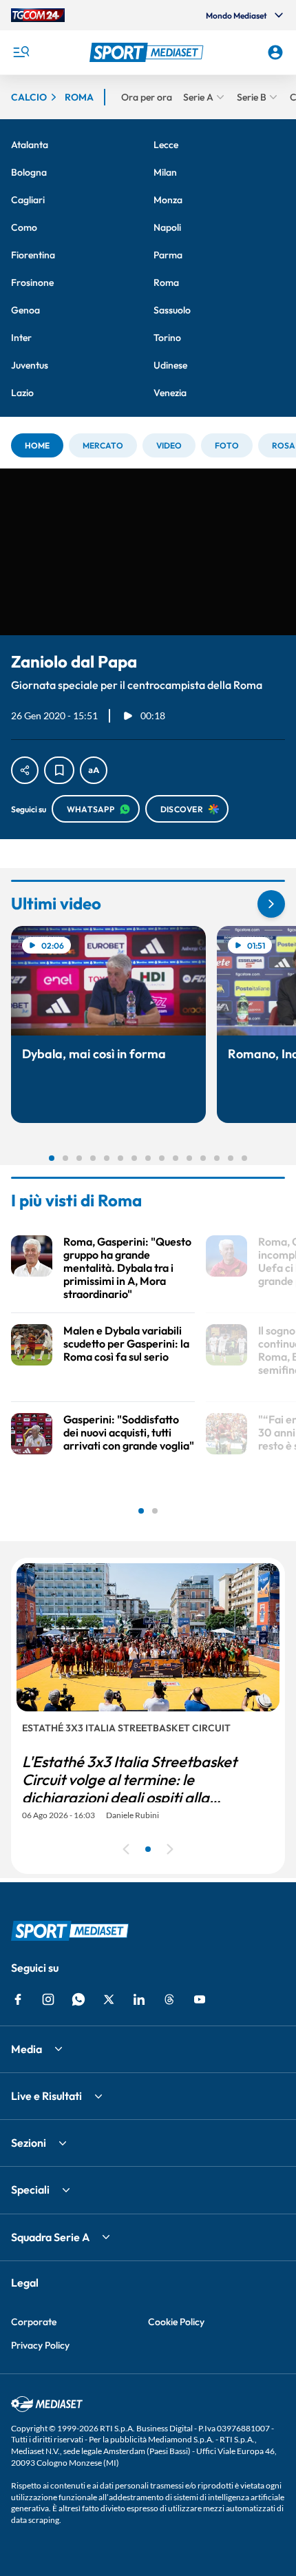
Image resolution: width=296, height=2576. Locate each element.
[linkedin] (139, 1999)
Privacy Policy (40, 2345)
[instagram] (48, 1999)
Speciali (30, 2189)
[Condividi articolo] (25, 770)
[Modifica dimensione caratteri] (94, 770)
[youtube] (200, 1999)
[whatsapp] (78, 1999)
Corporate (34, 2322)
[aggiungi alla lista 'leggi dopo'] (59, 770)
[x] (109, 1999)
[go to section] (271, 904)
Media (27, 2049)
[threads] (169, 1999)
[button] (148, 52)
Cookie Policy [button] (176, 2322)
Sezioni (29, 2143)
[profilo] (275, 52)
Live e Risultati (46, 2096)
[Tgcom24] (38, 15)
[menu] (21, 52)
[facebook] (18, 1999)
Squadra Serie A (50, 2237)
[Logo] (148, 52)
